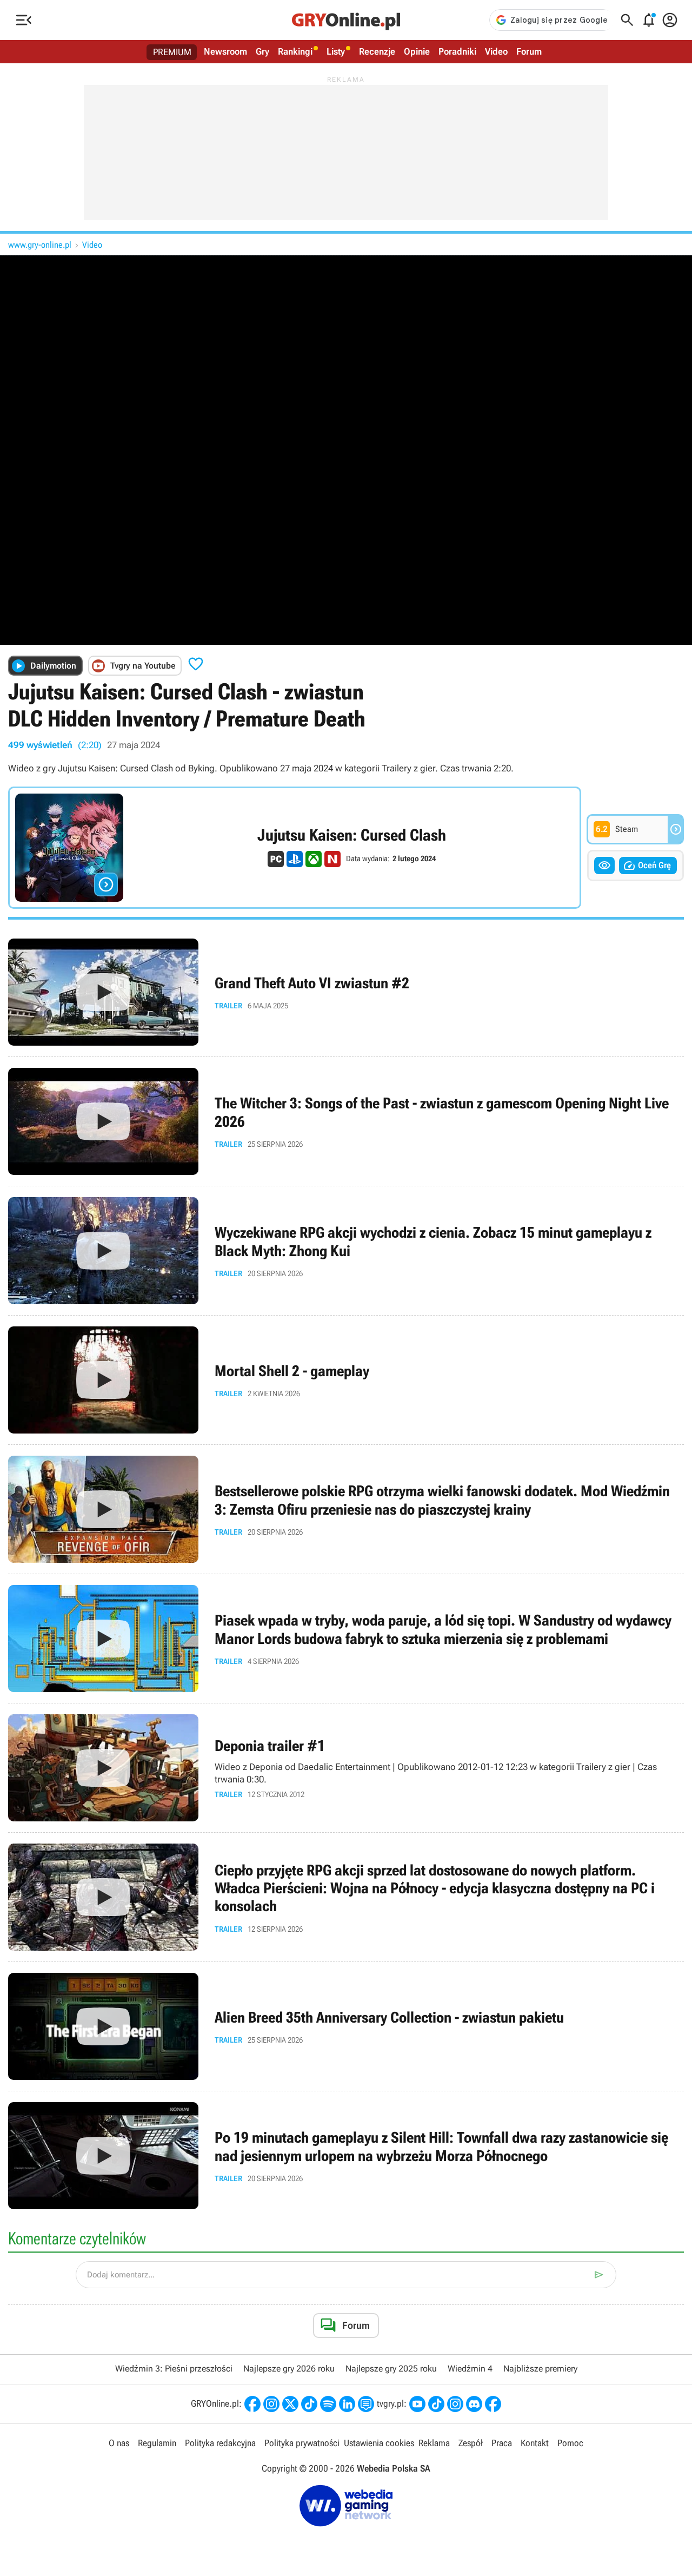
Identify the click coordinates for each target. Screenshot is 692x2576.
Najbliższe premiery (540, 2369)
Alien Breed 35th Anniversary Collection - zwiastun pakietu (346, 2026)
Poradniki (457, 51)
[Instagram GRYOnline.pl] (271, 2404)
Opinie (417, 51)
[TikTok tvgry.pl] (436, 2404)
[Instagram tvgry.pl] (455, 2404)
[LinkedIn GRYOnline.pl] (347, 2404)
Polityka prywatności (302, 2443)
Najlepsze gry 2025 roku (391, 2369)
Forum (529, 51)
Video (496, 51)
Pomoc (570, 2443)
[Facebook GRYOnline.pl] (252, 2404)
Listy (336, 51)
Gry (262, 51)
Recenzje (377, 51)
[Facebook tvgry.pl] (493, 2404)
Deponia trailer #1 (346, 1768)
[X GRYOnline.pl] (290, 2404)
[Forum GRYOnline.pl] (366, 2404)
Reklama (434, 2443)
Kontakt (535, 2443)
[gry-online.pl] (346, 20)
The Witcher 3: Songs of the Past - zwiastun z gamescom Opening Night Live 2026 (346, 1121)
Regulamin (157, 2443)
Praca (502, 2443)
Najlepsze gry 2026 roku (289, 2369)
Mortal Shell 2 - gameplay (346, 1380)
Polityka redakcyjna (220, 2443)
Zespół (471, 2443)
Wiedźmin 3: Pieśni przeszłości (174, 2369)
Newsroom (225, 51)
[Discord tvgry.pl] (474, 2404)
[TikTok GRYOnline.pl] (309, 2404)
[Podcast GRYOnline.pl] (328, 2404)
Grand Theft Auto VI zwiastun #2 (346, 992)
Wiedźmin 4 (470, 2369)
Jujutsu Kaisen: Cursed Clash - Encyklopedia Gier (295, 848)
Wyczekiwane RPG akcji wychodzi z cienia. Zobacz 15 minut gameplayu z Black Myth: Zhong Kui (346, 1251)
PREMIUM (172, 52)
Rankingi (295, 51)
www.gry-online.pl (40, 245)
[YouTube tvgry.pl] (417, 2404)
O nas (119, 2443)
